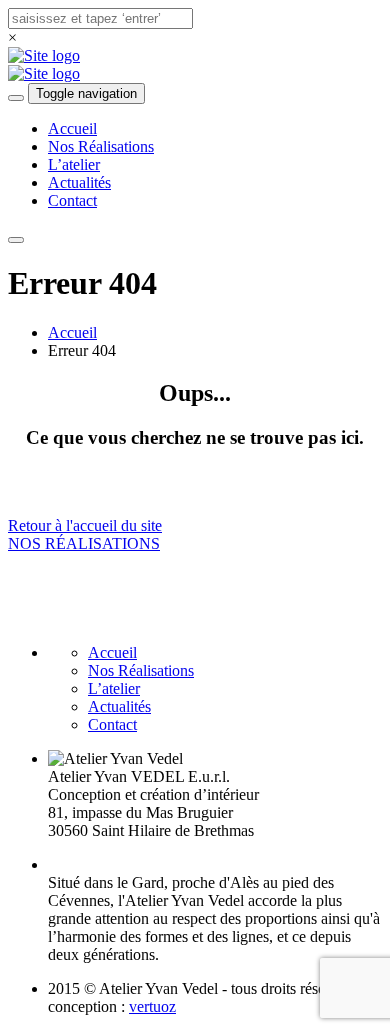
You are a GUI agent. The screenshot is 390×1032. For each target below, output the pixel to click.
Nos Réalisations (101, 146)
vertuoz (152, 1006)
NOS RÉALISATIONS (84, 543)
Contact (72, 200)
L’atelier (74, 164)
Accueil (72, 128)
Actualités (79, 182)
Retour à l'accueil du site (85, 525)
